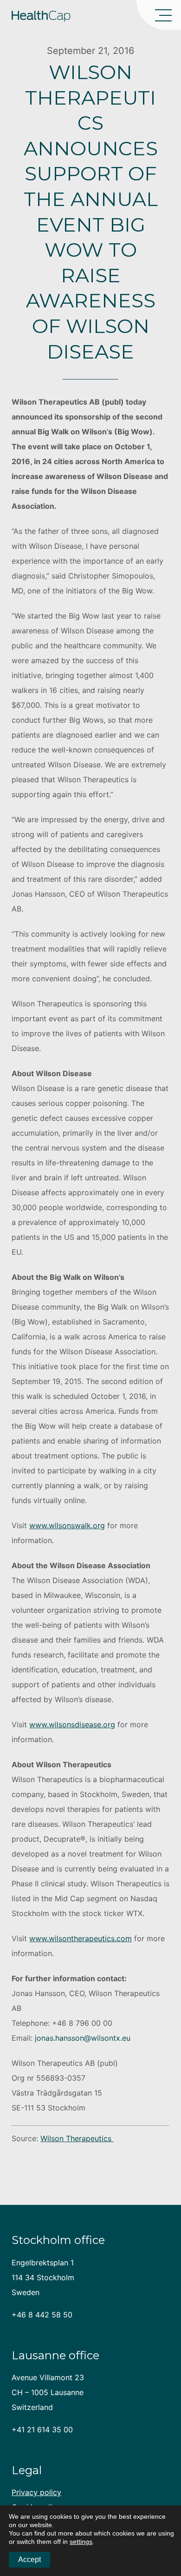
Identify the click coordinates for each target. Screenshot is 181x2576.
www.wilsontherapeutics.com (81, 1938)
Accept (29, 2559)
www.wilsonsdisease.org (72, 1724)
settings (81, 2542)
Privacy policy (36, 2492)
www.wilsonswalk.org (67, 1525)
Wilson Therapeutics (77, 2138)
